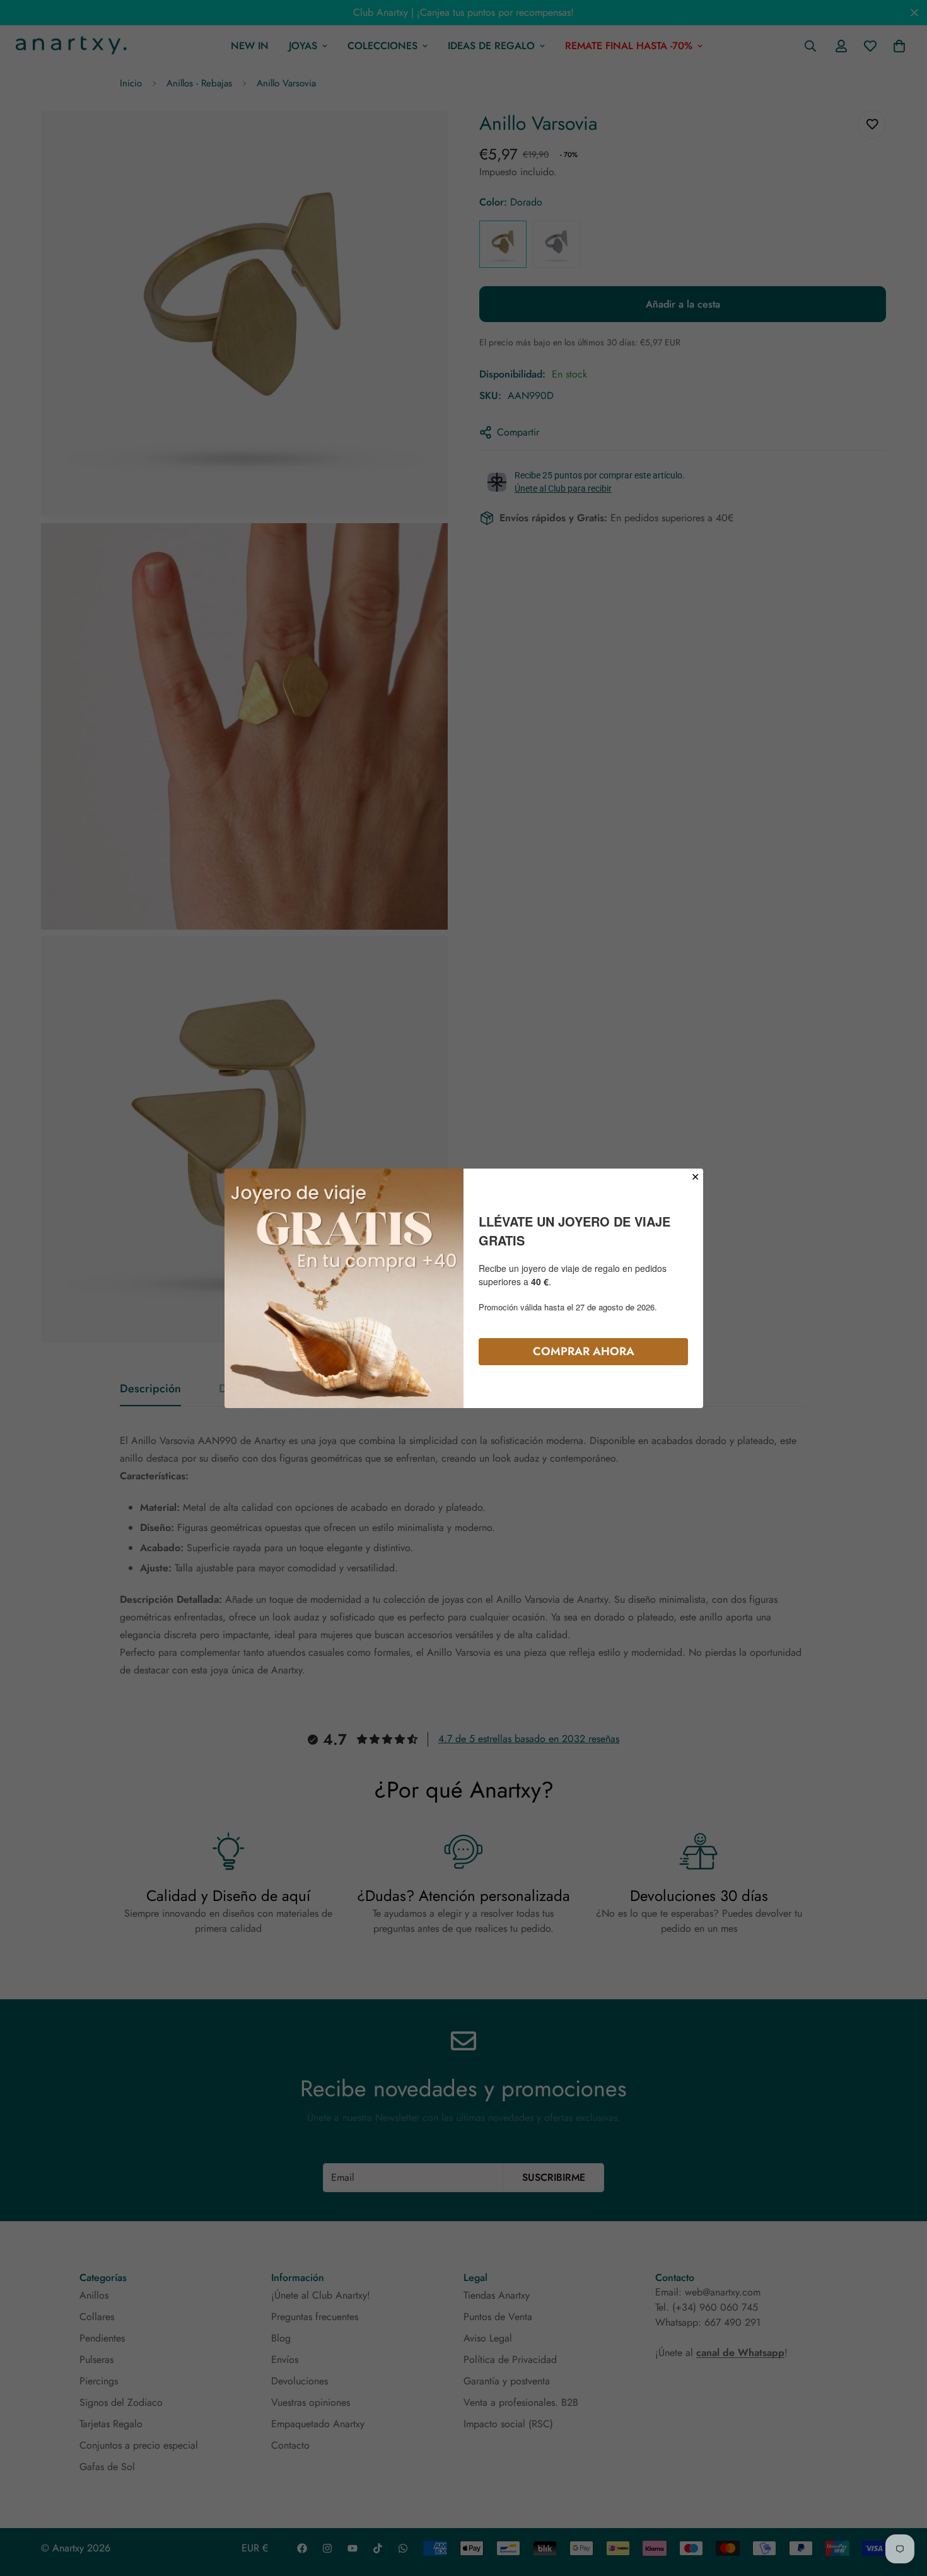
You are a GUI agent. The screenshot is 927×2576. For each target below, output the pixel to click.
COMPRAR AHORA (584, 1351)
